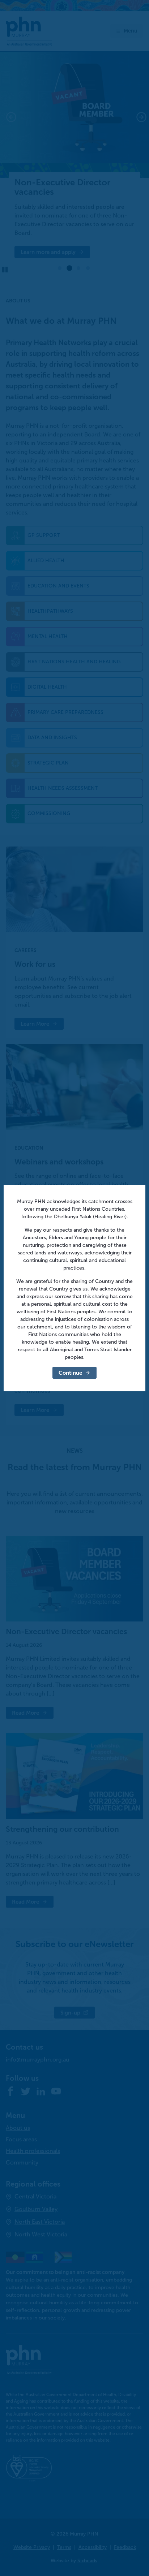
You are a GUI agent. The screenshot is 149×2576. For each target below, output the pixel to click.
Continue (70, 1373)
